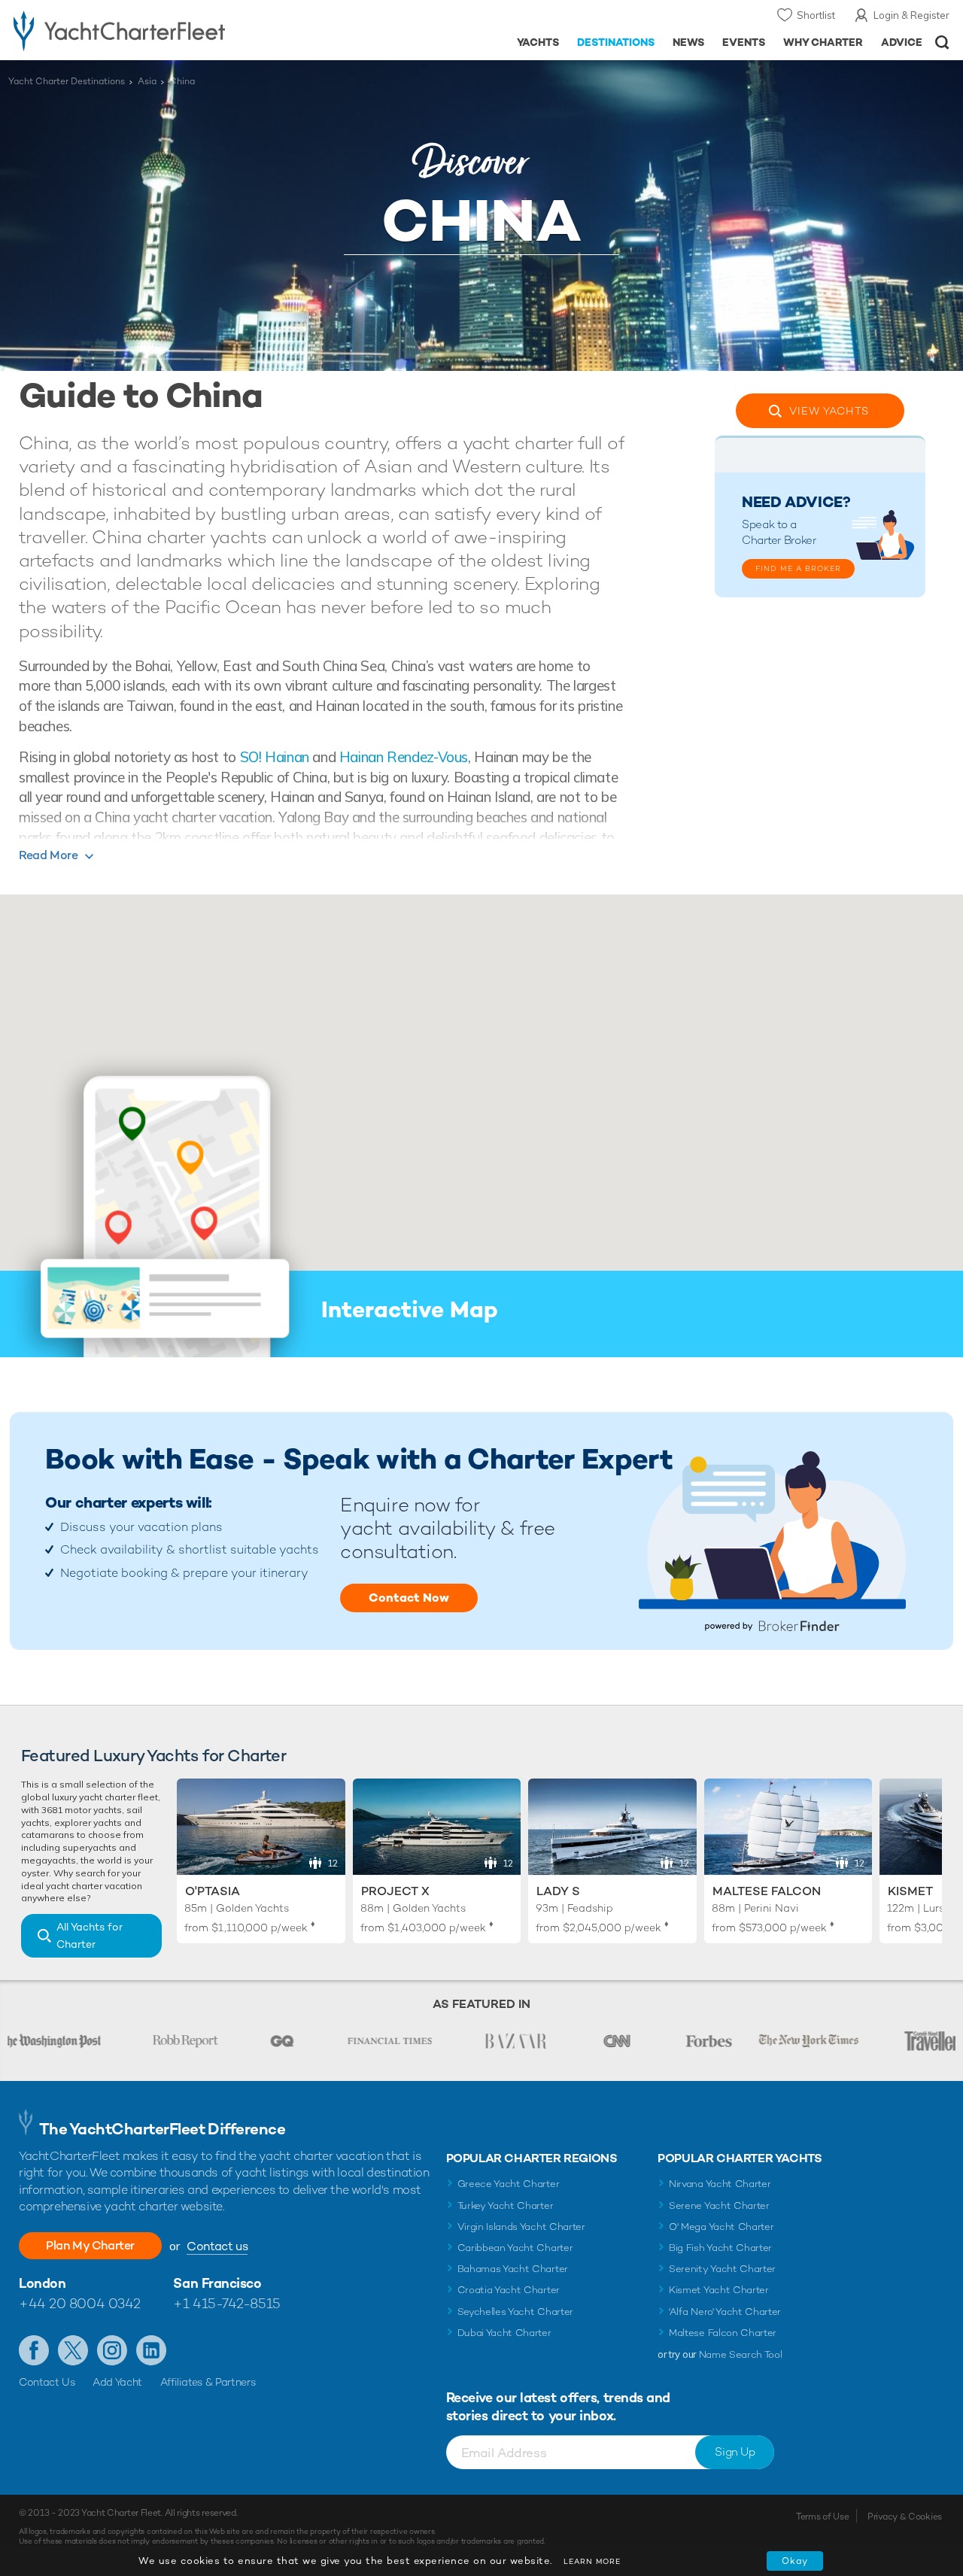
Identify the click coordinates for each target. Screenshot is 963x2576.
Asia (147, 81)
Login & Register (911, 15)
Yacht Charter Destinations (67, 81)
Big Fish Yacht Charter (720, 2248)
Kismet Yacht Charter (719, 2290)
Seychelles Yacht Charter (515, 2312)
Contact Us (47, 2382)
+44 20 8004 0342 (80, 2303)
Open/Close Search (942, 43)
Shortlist (816, 15)
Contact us (217, 2246)
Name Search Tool (741, 2354)
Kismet (910, 1891)
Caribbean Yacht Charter (515, 2248)
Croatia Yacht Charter (509, 2290)
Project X (395, 1891)
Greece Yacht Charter (509, 2184)
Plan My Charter (90, 2245)
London (42, 2283)
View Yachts (829, 411)
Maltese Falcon (767, 1891)
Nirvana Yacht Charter (720, 2184)
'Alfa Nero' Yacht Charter (725, 2312)
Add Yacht (117, 2382)
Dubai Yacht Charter (504, 2333)
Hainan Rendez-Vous (404, 757)
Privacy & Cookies (905, 2517)
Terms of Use (822, 2517)
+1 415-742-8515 (226, 2303)
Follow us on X (73, 2350)
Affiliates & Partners (208, 2382)
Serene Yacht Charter (719, 2205)
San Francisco (217, 2283)
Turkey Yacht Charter (506, 2205)
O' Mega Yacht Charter (721, 2227)
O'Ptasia (213, 1891)
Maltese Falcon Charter (723, 2333)
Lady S (558, 1891)
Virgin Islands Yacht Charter (521, 2227)
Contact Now (409, 1598)
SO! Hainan (275, 757)
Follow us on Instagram (112, 2350)
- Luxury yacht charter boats (149, 30)
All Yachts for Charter (90, 1935)
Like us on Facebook (34, 2350)
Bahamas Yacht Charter (513, 2269)
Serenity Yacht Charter (722, 2269)
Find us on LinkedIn (151, 2350)
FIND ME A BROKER (798, 568)
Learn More (592, 2561)
